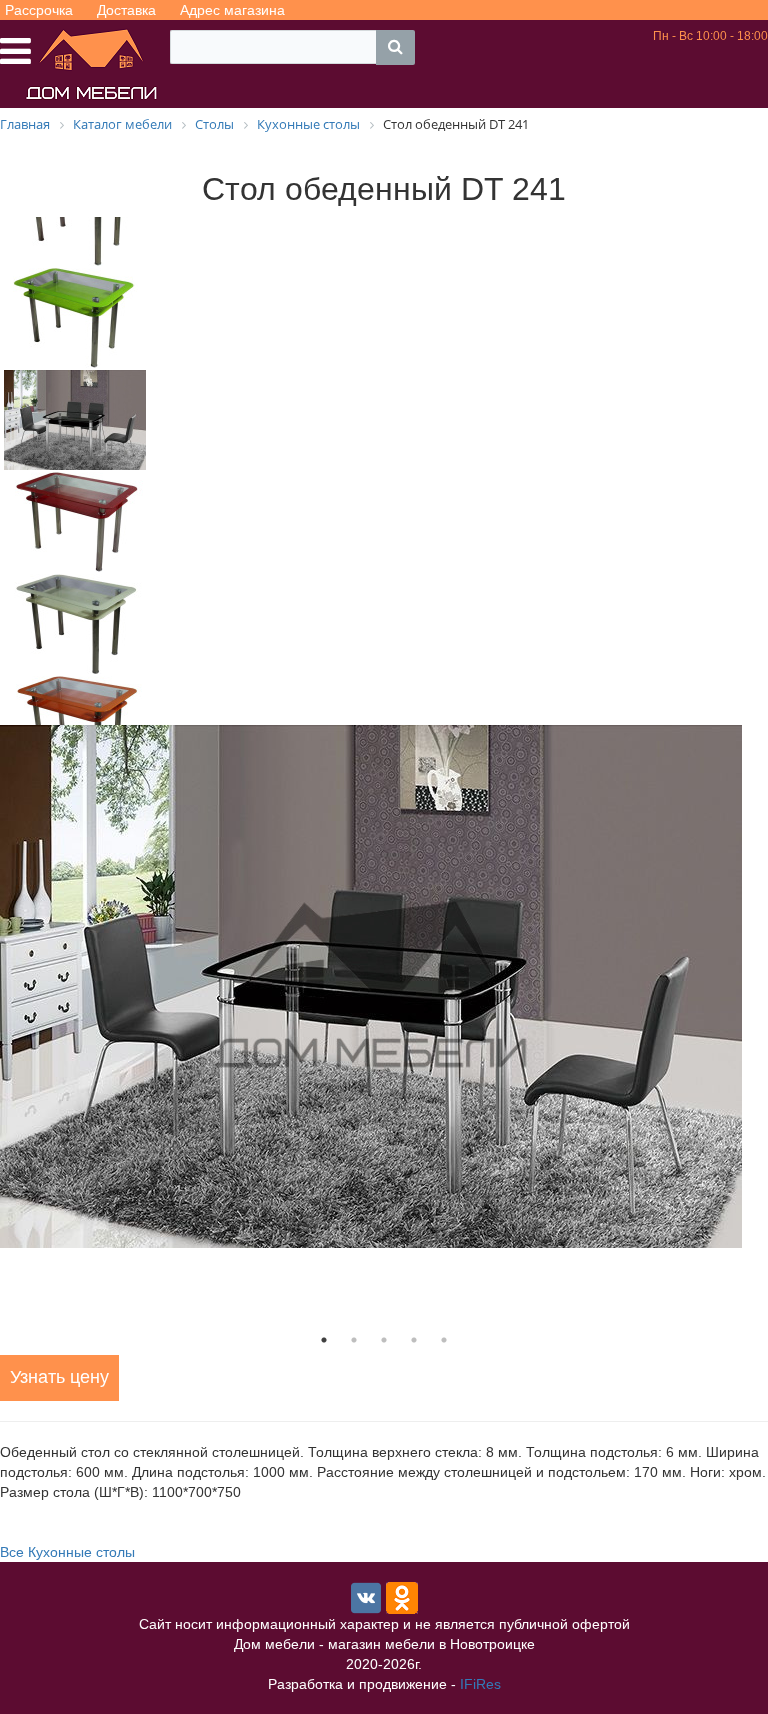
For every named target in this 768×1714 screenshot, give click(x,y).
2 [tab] (354, 1340)
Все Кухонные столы (67, 1552)
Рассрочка (39, 10)
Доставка (126, 10)
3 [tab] (384, 1340)
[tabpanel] (384, 986)
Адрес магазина (232, 10)
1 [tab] (324, 1340)
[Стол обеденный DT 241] (384, 986)
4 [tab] (414, 1340)
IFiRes (480, 1684)
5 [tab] (444, 1340)
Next (165, 471)
